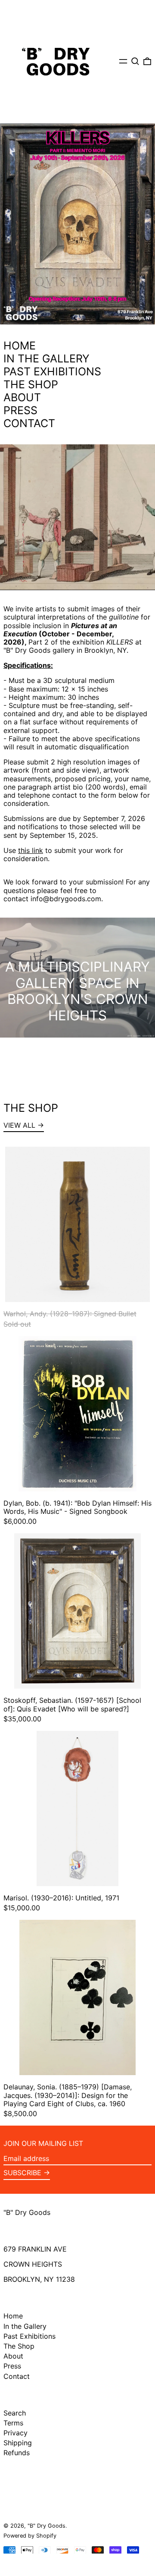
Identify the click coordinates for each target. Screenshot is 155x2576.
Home (13, 2316)
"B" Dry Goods (27, 2212)
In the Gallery (25, 2326)
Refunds (17, 2453)
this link (31, 850)
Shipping (18, 2443)
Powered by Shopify (30, 2536)
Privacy (15, 2433)
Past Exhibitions (29, 2336)
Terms (13, 2423)
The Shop (19, 2346)
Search (15, 2413)
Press (12, 2366)
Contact (17, 2376)
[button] (135, 61)
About (13, 2356)
